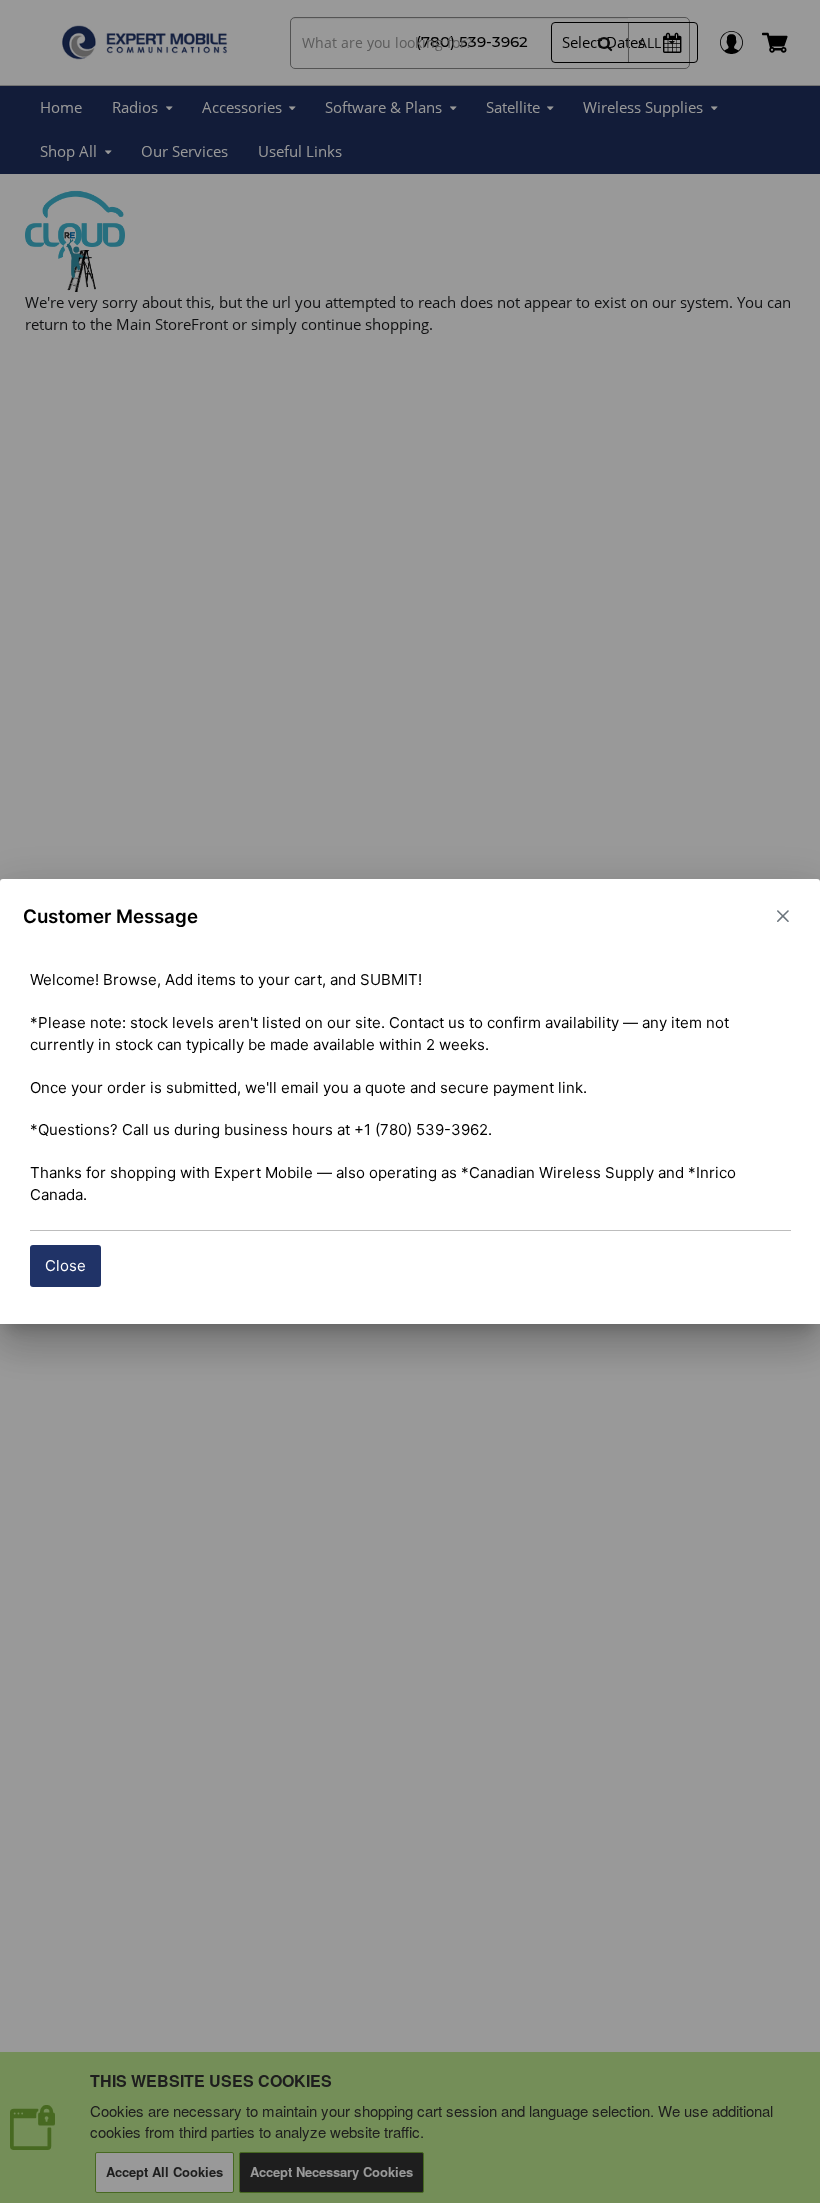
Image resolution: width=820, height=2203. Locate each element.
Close (65, 1265)
